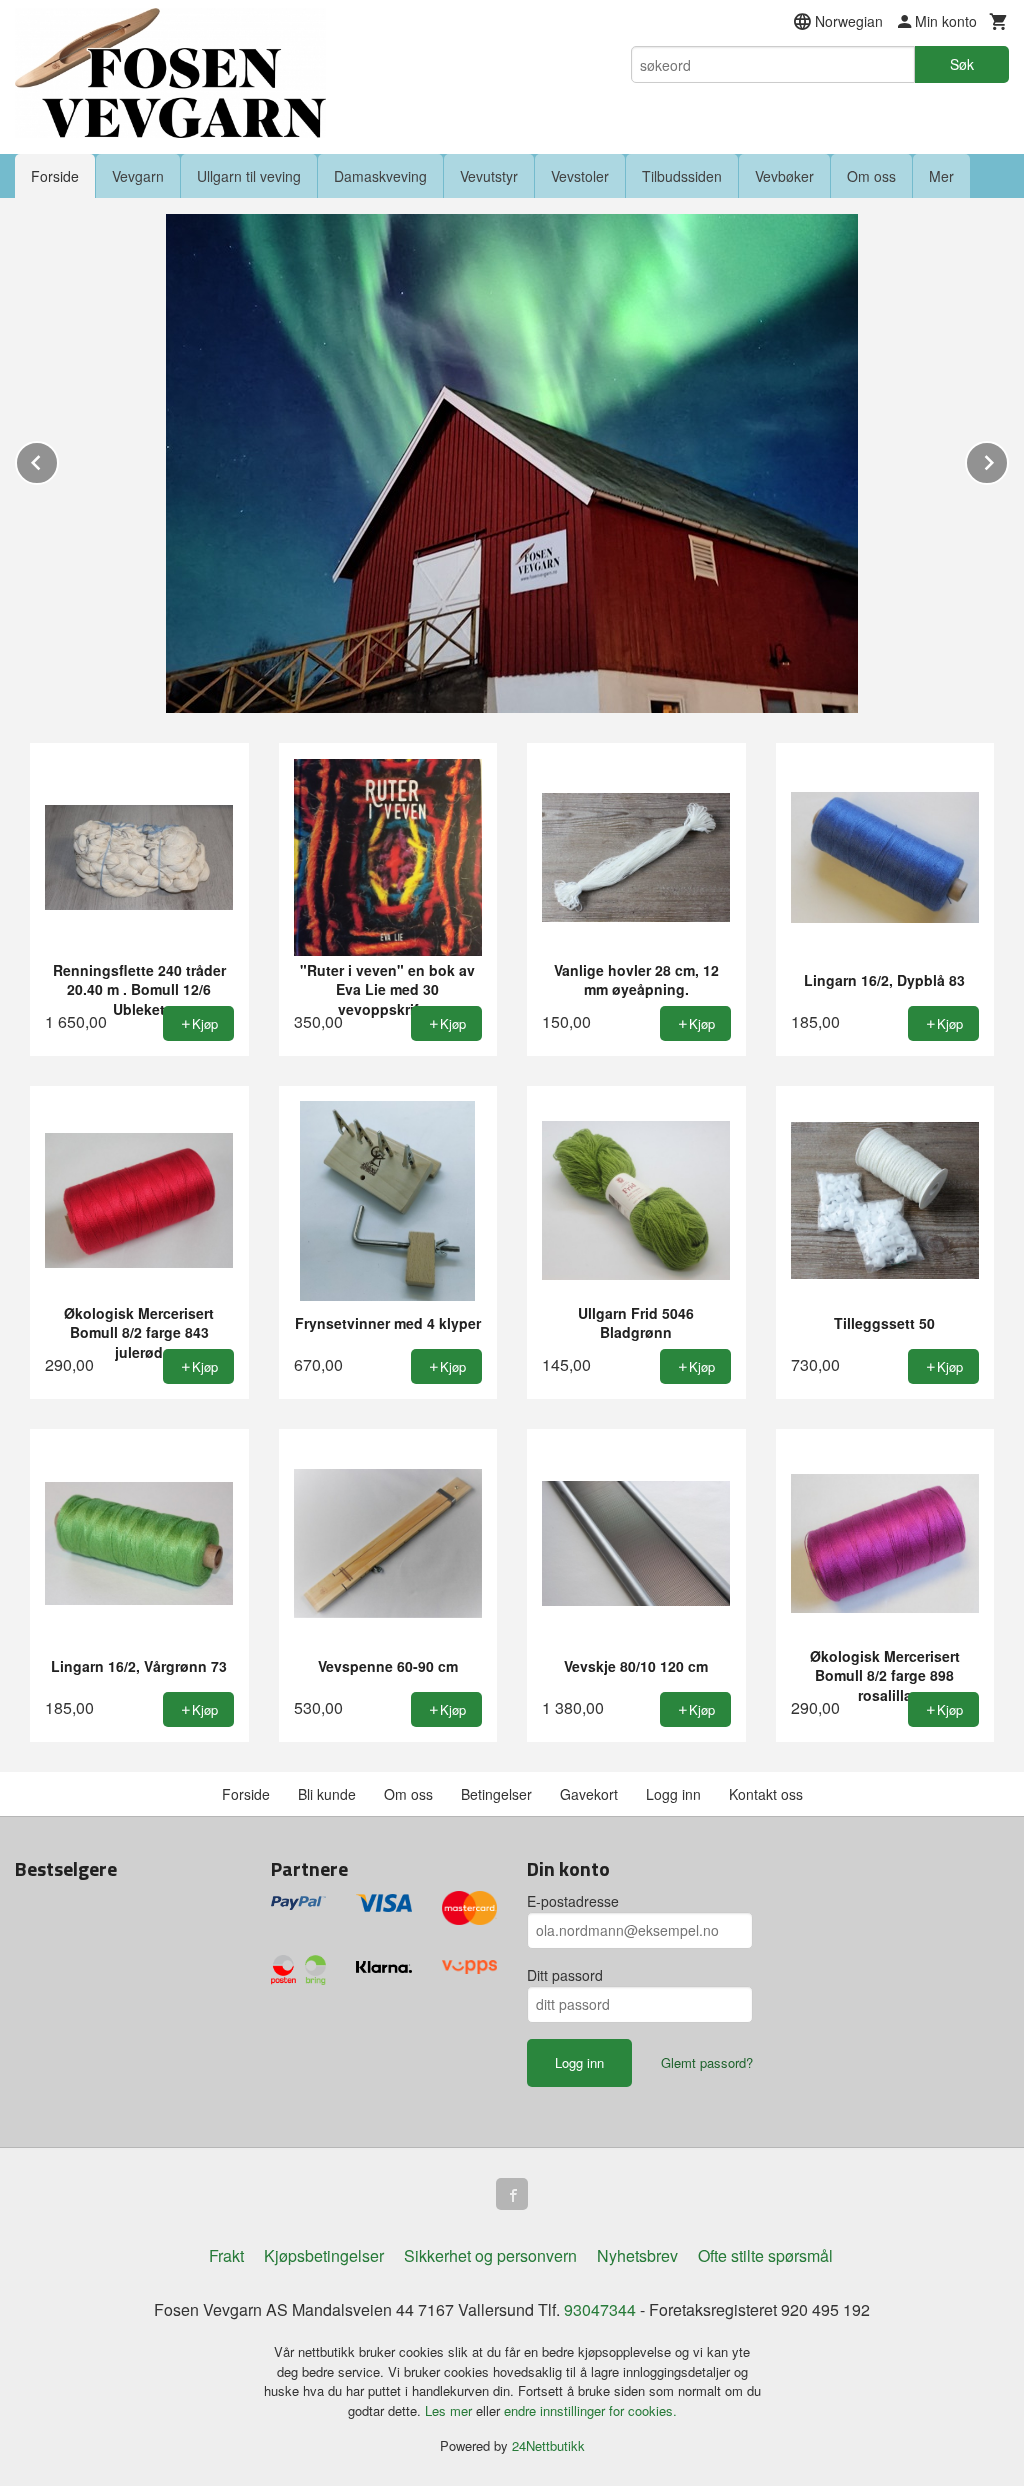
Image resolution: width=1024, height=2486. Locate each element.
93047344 (600, 2309)
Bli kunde (327, 1794)
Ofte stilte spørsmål (765, 2255)
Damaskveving (380, 176)
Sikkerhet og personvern (490, 2255)
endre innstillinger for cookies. (590, 2410)
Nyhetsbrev (637, 2255)
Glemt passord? (707, 2062)
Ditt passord (565, 1975)
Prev (58, 459)
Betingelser (496, 1794)
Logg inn (673, 1794)
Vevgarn (138, 176)
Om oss (871, 176)
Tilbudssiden (682, 176)
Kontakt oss (766, 1794)
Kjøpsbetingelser (324, 2255)
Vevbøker (784, 176)
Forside (55, 176)
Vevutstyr (489, 176)
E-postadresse (573, 1901)
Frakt (226, 2255)
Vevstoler (580, 176)
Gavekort (589, 1794)
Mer (941, 176)
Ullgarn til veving (249, 176)
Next (1008, 459)
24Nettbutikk (548, 2445)
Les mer (450, 2410)
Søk (962, 64)
